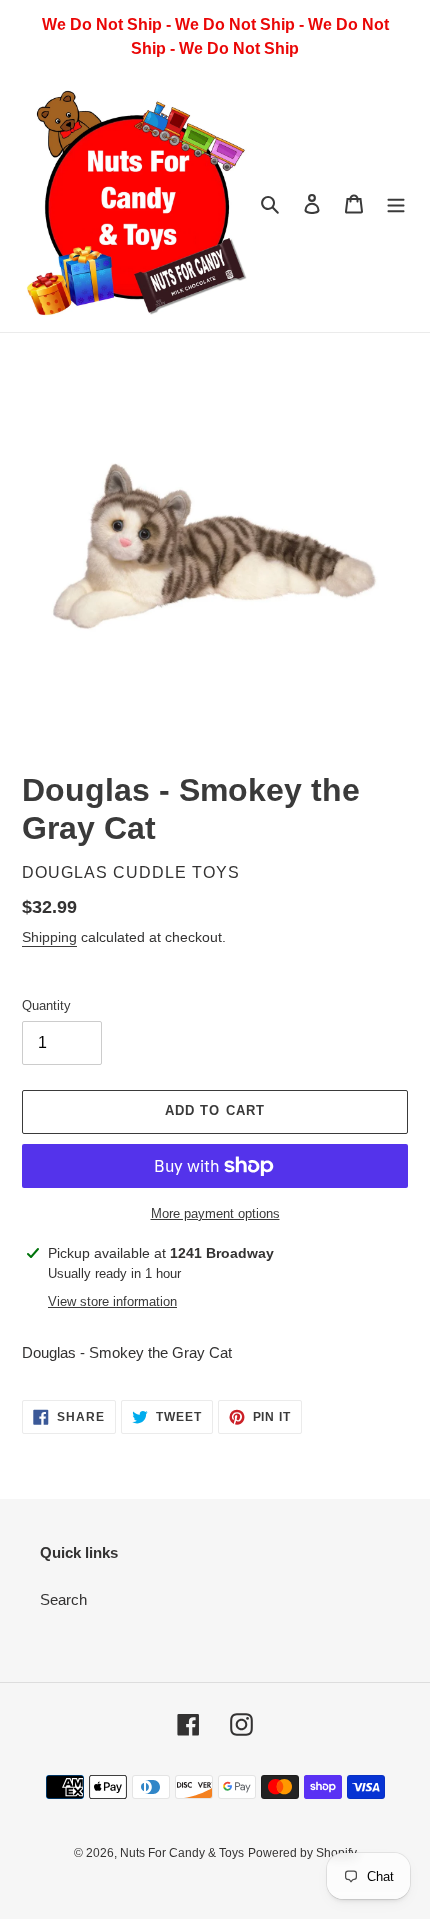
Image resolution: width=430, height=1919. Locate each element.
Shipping (49, 937)
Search (63, 1599)
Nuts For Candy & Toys (182, 1853)
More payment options (215, 1213)
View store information (112, 1301)
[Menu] (396, 203)
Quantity (46, 1005)
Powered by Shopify (302, 1853)
